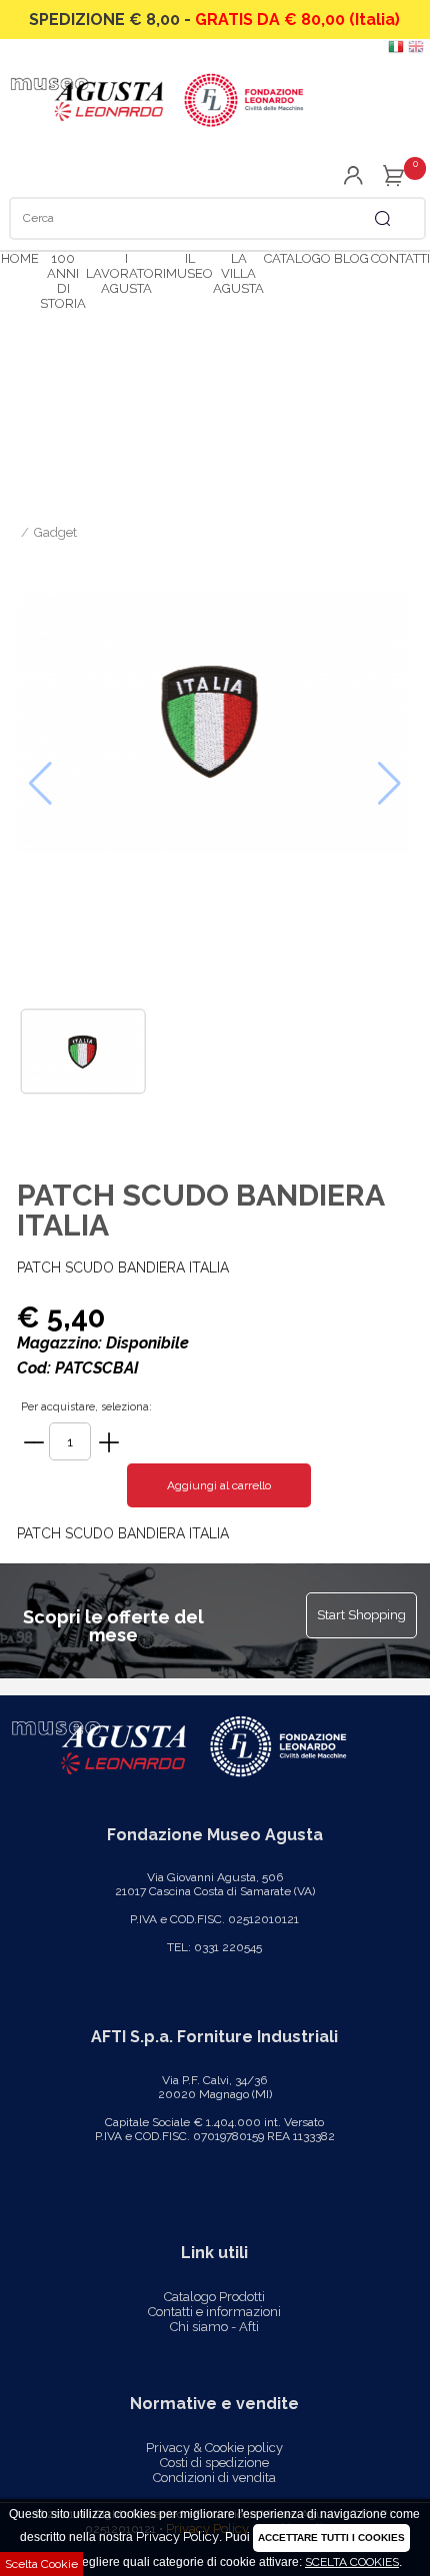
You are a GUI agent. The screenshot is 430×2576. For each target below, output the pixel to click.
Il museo (189, 266)
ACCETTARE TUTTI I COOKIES (331, 2538)
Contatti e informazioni (214, 2312)
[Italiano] (396, 50)
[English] (416, 50)
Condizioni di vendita (214, 2478)
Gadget (55, 532)
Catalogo (297, 258)
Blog (351, 258)
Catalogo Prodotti (214, 2297)
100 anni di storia (63, 281)
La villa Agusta (238, 273)
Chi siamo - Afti (214, 2327)
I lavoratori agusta (126, 273)
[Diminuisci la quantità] (34, 1442)
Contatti (400, 258)
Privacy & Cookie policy (214, 2448)
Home (20, 258)
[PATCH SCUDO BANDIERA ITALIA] (215, 727)
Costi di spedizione (214, 2463)
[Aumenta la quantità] (109, 1442)
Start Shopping (361, 1615)
